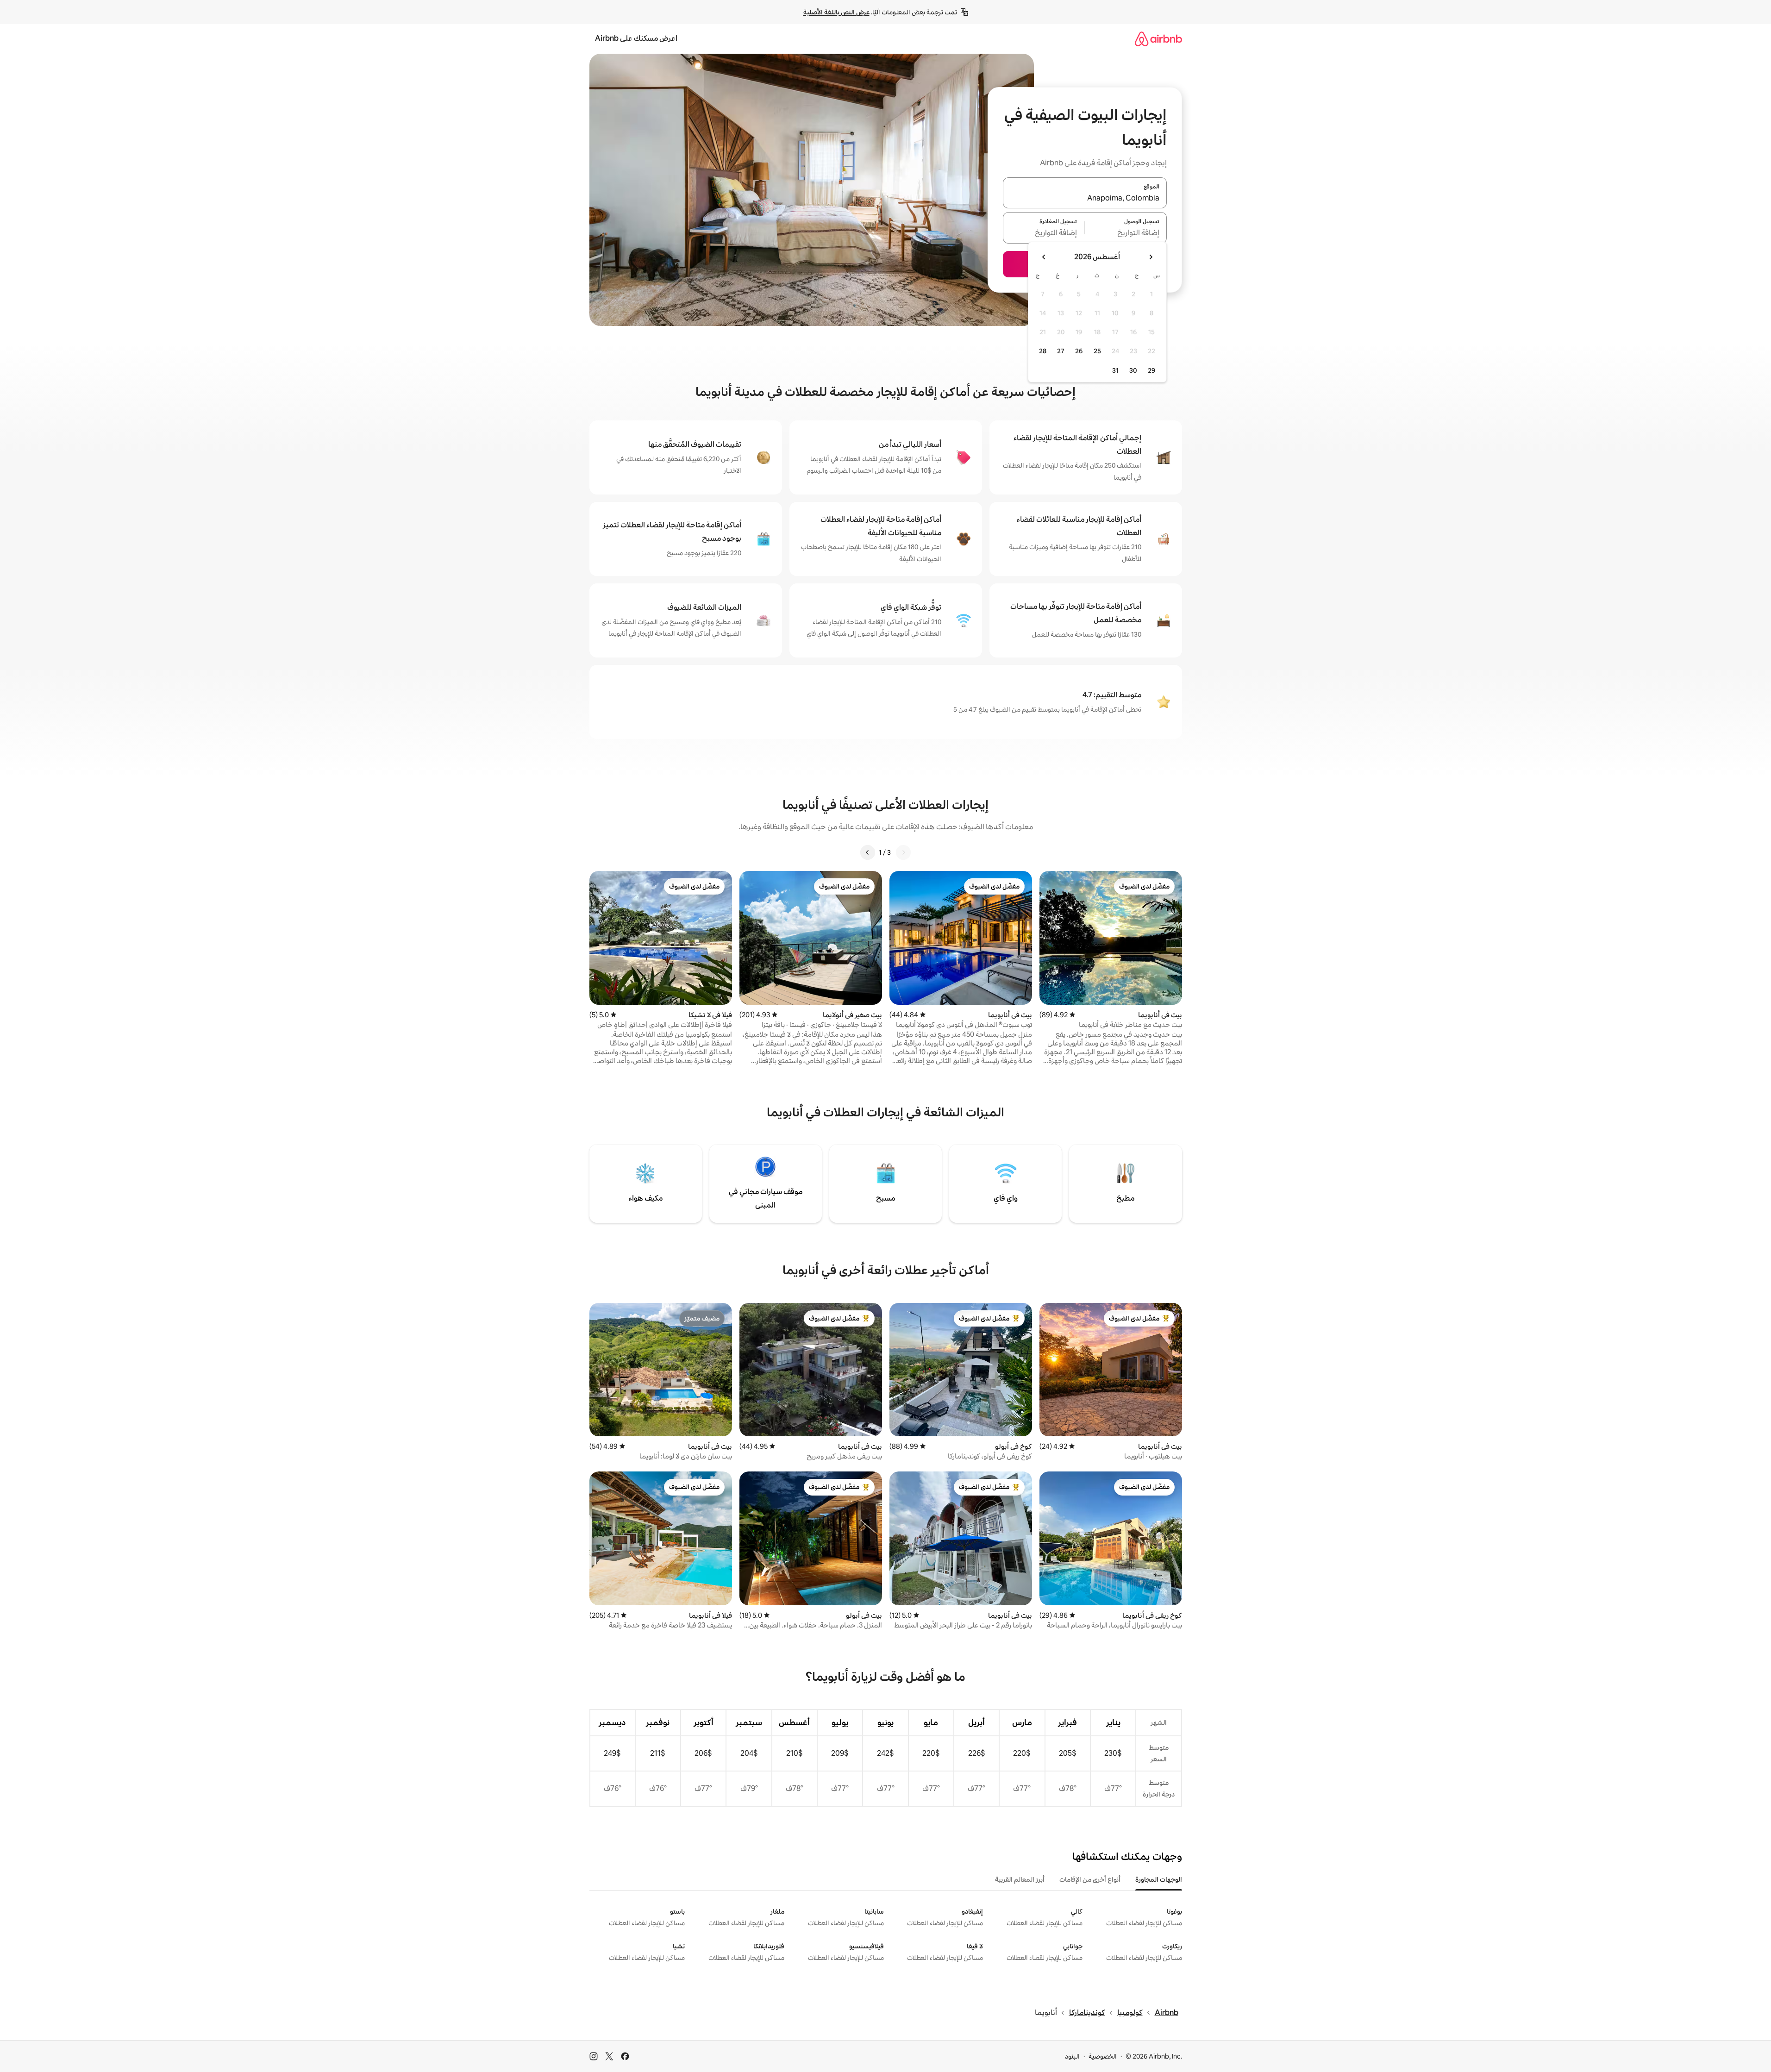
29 (1151, 370)
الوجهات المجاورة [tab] (1159, 1879)
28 (1043, 351)
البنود (1072, 2056)
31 (1115, 370)
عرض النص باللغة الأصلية (836, 12)
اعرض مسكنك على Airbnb (636, 38)
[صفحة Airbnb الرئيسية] (1158, 39)
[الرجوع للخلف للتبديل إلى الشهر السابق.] (1151, 257)
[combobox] (1085, 198)
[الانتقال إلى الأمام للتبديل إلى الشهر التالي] (1044, 257)
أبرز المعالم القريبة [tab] (1020, 1879)
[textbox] (1126, 233)
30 (1133, 370)
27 (1061, 351)
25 (1097, 351)
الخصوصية (1103, 2056)
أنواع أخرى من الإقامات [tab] (1090, 1879)
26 (1079, 351)
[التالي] (868, 852)
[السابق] (903, 852)
